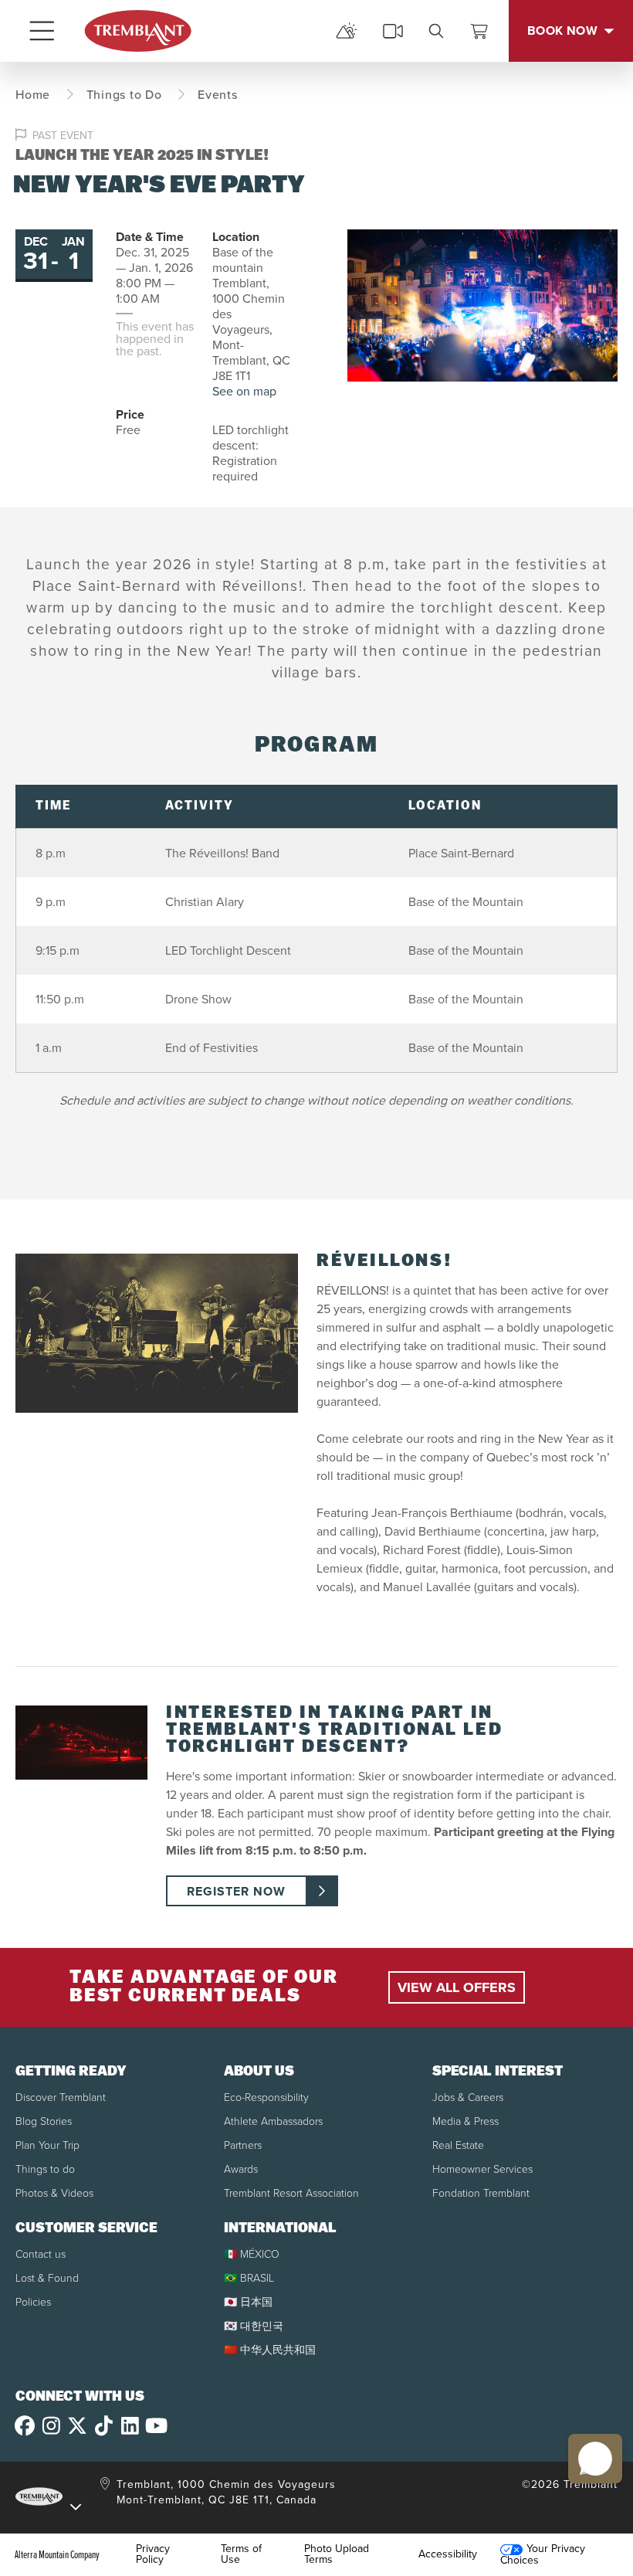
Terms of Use (241, 2554)
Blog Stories (44, 2121)
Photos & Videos (54, 2193)
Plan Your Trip (47, 2145)
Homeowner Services (482, 2169)
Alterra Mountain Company (57, 2554)
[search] (436, 31)
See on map (244, 391)
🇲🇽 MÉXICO (252, 2254)
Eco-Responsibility (266, 2097)
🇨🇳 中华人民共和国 (270, 2350)
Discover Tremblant (61, 2097)
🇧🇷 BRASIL (249, 2278)
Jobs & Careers (468, 2097)
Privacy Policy (153, 2554)
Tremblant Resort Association (291, 2193)
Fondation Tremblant (481, 2193)
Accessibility (448, 2554)
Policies (33, 2302)
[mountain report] (347, 31)
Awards (241, 2169)
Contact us (41, 2254)
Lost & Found (47, 2278)
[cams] (393, 31)
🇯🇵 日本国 (248, 2302)
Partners (243, 2145)
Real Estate (458, 2145)
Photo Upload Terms (337, 2554)
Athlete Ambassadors (273, 2121)
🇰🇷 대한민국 (254, 2326)
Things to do (45, 2169)
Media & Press (465, 2121)
